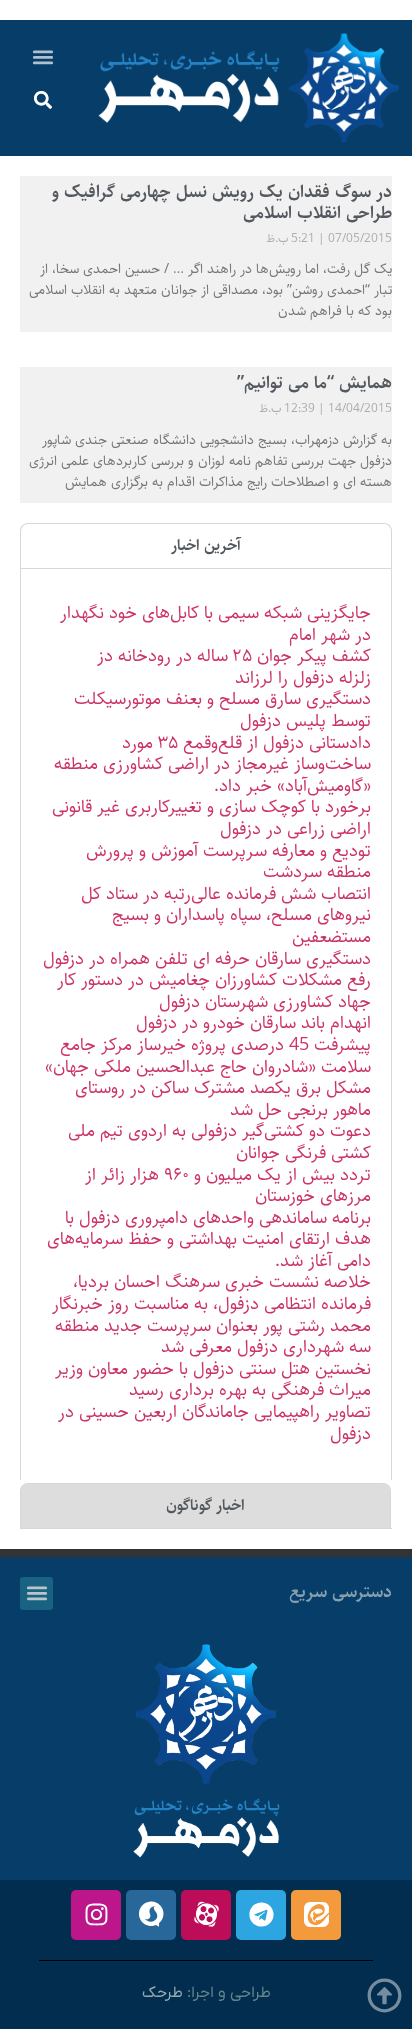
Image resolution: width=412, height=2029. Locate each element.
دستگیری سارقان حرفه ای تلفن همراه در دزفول (207, 959)
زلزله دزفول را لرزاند (303, 678)
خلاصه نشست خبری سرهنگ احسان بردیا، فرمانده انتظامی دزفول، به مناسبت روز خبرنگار (211, 1293)
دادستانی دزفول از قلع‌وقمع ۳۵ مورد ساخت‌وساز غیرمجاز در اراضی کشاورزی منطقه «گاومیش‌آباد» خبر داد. (212, 764)
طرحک (162, 1993)
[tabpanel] (206, 1024)
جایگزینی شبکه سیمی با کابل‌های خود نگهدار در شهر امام (215, 624)
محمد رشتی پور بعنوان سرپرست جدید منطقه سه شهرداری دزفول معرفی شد (213, 1337)
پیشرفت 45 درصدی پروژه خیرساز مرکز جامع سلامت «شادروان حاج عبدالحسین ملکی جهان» (208, 1056)
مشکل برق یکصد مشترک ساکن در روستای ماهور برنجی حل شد (223, 1099)
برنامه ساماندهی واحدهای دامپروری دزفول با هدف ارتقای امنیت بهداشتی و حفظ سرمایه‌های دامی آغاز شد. (209, 1239)
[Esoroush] (151, 1915)
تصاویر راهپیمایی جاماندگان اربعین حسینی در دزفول (214, 1423)
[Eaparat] (206, 1915)
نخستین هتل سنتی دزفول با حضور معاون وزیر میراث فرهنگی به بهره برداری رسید (213, 1380)
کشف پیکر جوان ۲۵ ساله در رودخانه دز (234, 656)
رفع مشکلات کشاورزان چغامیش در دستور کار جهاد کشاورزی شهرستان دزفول (214, 991)
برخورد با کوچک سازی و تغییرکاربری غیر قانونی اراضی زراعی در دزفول (211, 818)
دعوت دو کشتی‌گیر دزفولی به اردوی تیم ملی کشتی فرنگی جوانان (219, 1142)
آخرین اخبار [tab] (206, 545)
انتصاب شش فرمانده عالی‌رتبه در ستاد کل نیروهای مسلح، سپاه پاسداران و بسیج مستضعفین (226, 915)
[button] (43, 56)
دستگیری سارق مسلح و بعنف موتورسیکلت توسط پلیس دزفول (222, 710)
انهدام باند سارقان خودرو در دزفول (253, 1023)
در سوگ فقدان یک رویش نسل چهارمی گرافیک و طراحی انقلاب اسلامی (222, 203)
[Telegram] (261, 1915)
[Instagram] (96, 1915)
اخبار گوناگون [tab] (205, 1505)
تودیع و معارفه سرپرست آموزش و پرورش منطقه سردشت (228, 862)
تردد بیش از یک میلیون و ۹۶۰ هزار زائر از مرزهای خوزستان (228, 1186)
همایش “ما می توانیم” (314, 383)
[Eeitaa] (316, 1915)
